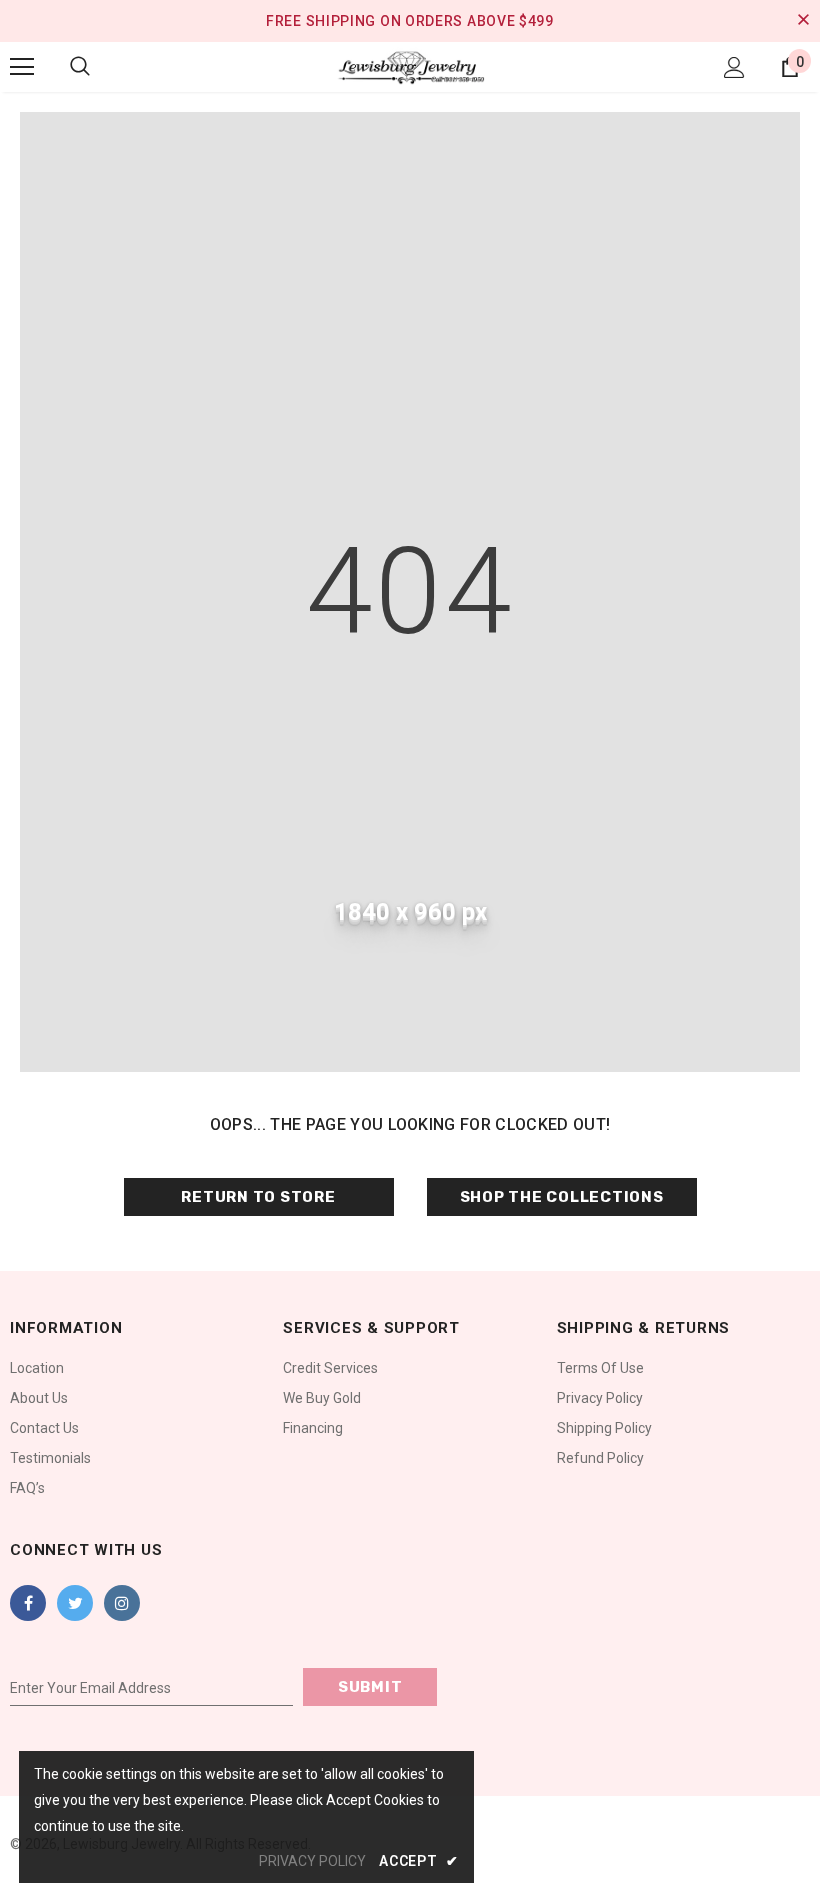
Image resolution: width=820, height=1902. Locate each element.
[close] (803, 21)
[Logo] (410, 66)
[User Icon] (734, 67)
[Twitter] (75, 1603)
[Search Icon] (80, 67)
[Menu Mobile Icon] (22, 67)
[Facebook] (28, 1603)
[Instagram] (122, 1603)
